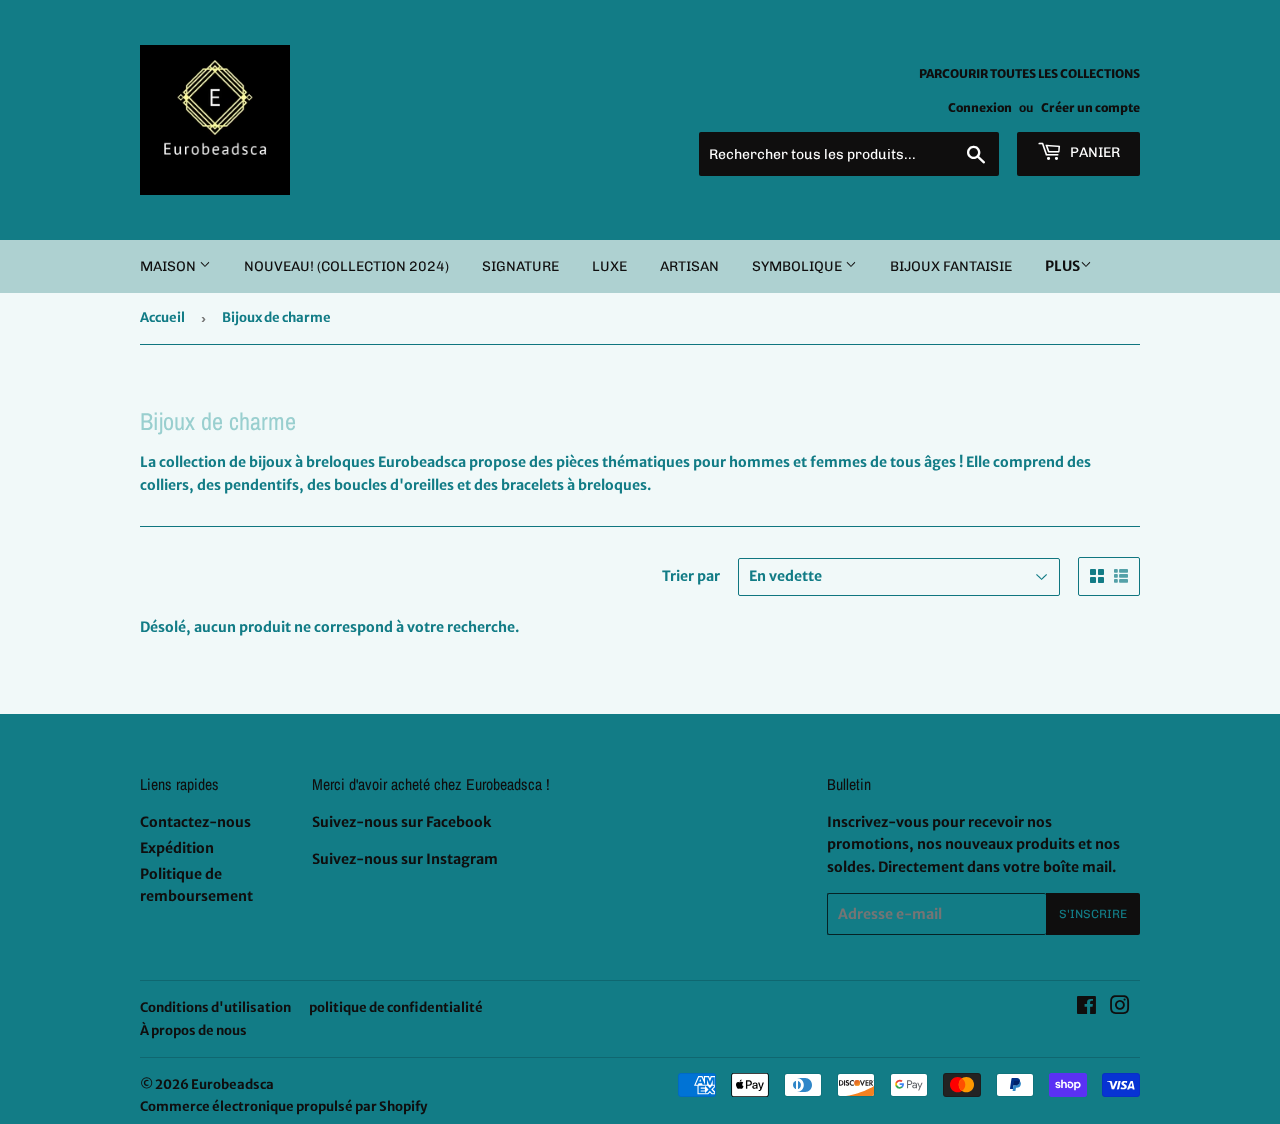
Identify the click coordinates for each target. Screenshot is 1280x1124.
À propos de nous (193, 1030)
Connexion (980, 107)
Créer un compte (1090, 107)
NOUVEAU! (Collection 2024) (346, 266)
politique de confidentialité (396, 1007)
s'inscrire (1093, 914)
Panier (1093, 152)
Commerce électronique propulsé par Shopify (283, 1106)
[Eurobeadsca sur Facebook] (1086, 1008)
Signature (520, 266)
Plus (1062, 266)
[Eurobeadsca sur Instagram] (1120, 1008)
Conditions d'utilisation (215, 1007)
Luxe (609, 266)
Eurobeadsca (232, 1084)
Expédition (177, 848)
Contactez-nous (195, 822)
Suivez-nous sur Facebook (401, 822)
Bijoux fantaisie (951, 266)
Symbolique (798, 266)
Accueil (162, 317)
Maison (169, 266)
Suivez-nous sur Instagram (405, 859)
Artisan (689, 266)
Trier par (691, 576)
